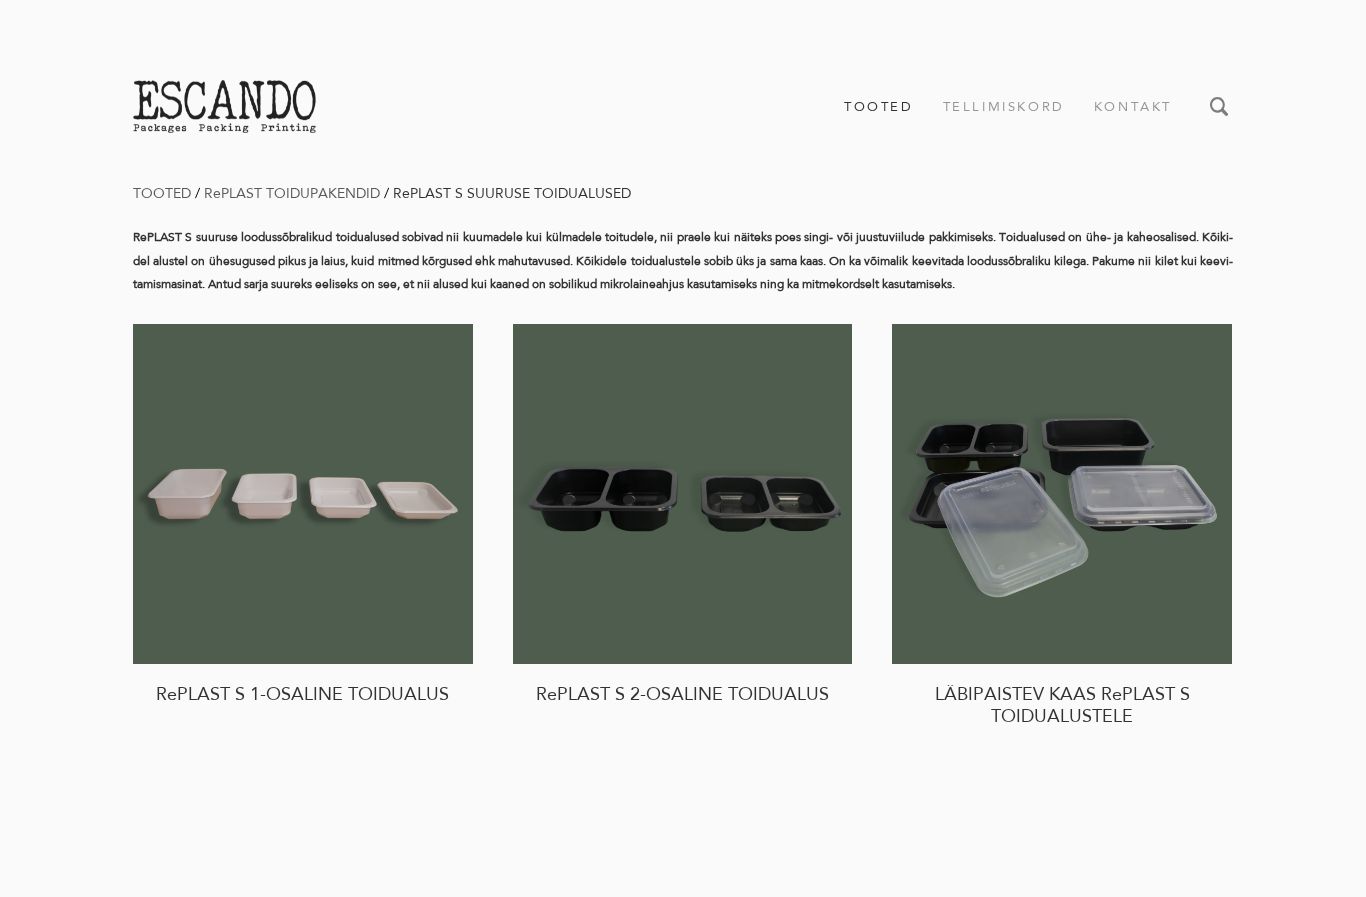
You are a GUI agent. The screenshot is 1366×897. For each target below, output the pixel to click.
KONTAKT (1133, 106)
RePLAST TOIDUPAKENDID (292, 193)
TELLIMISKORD (1004, 106)
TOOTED (879, 106)
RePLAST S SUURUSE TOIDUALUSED (512, 193)
